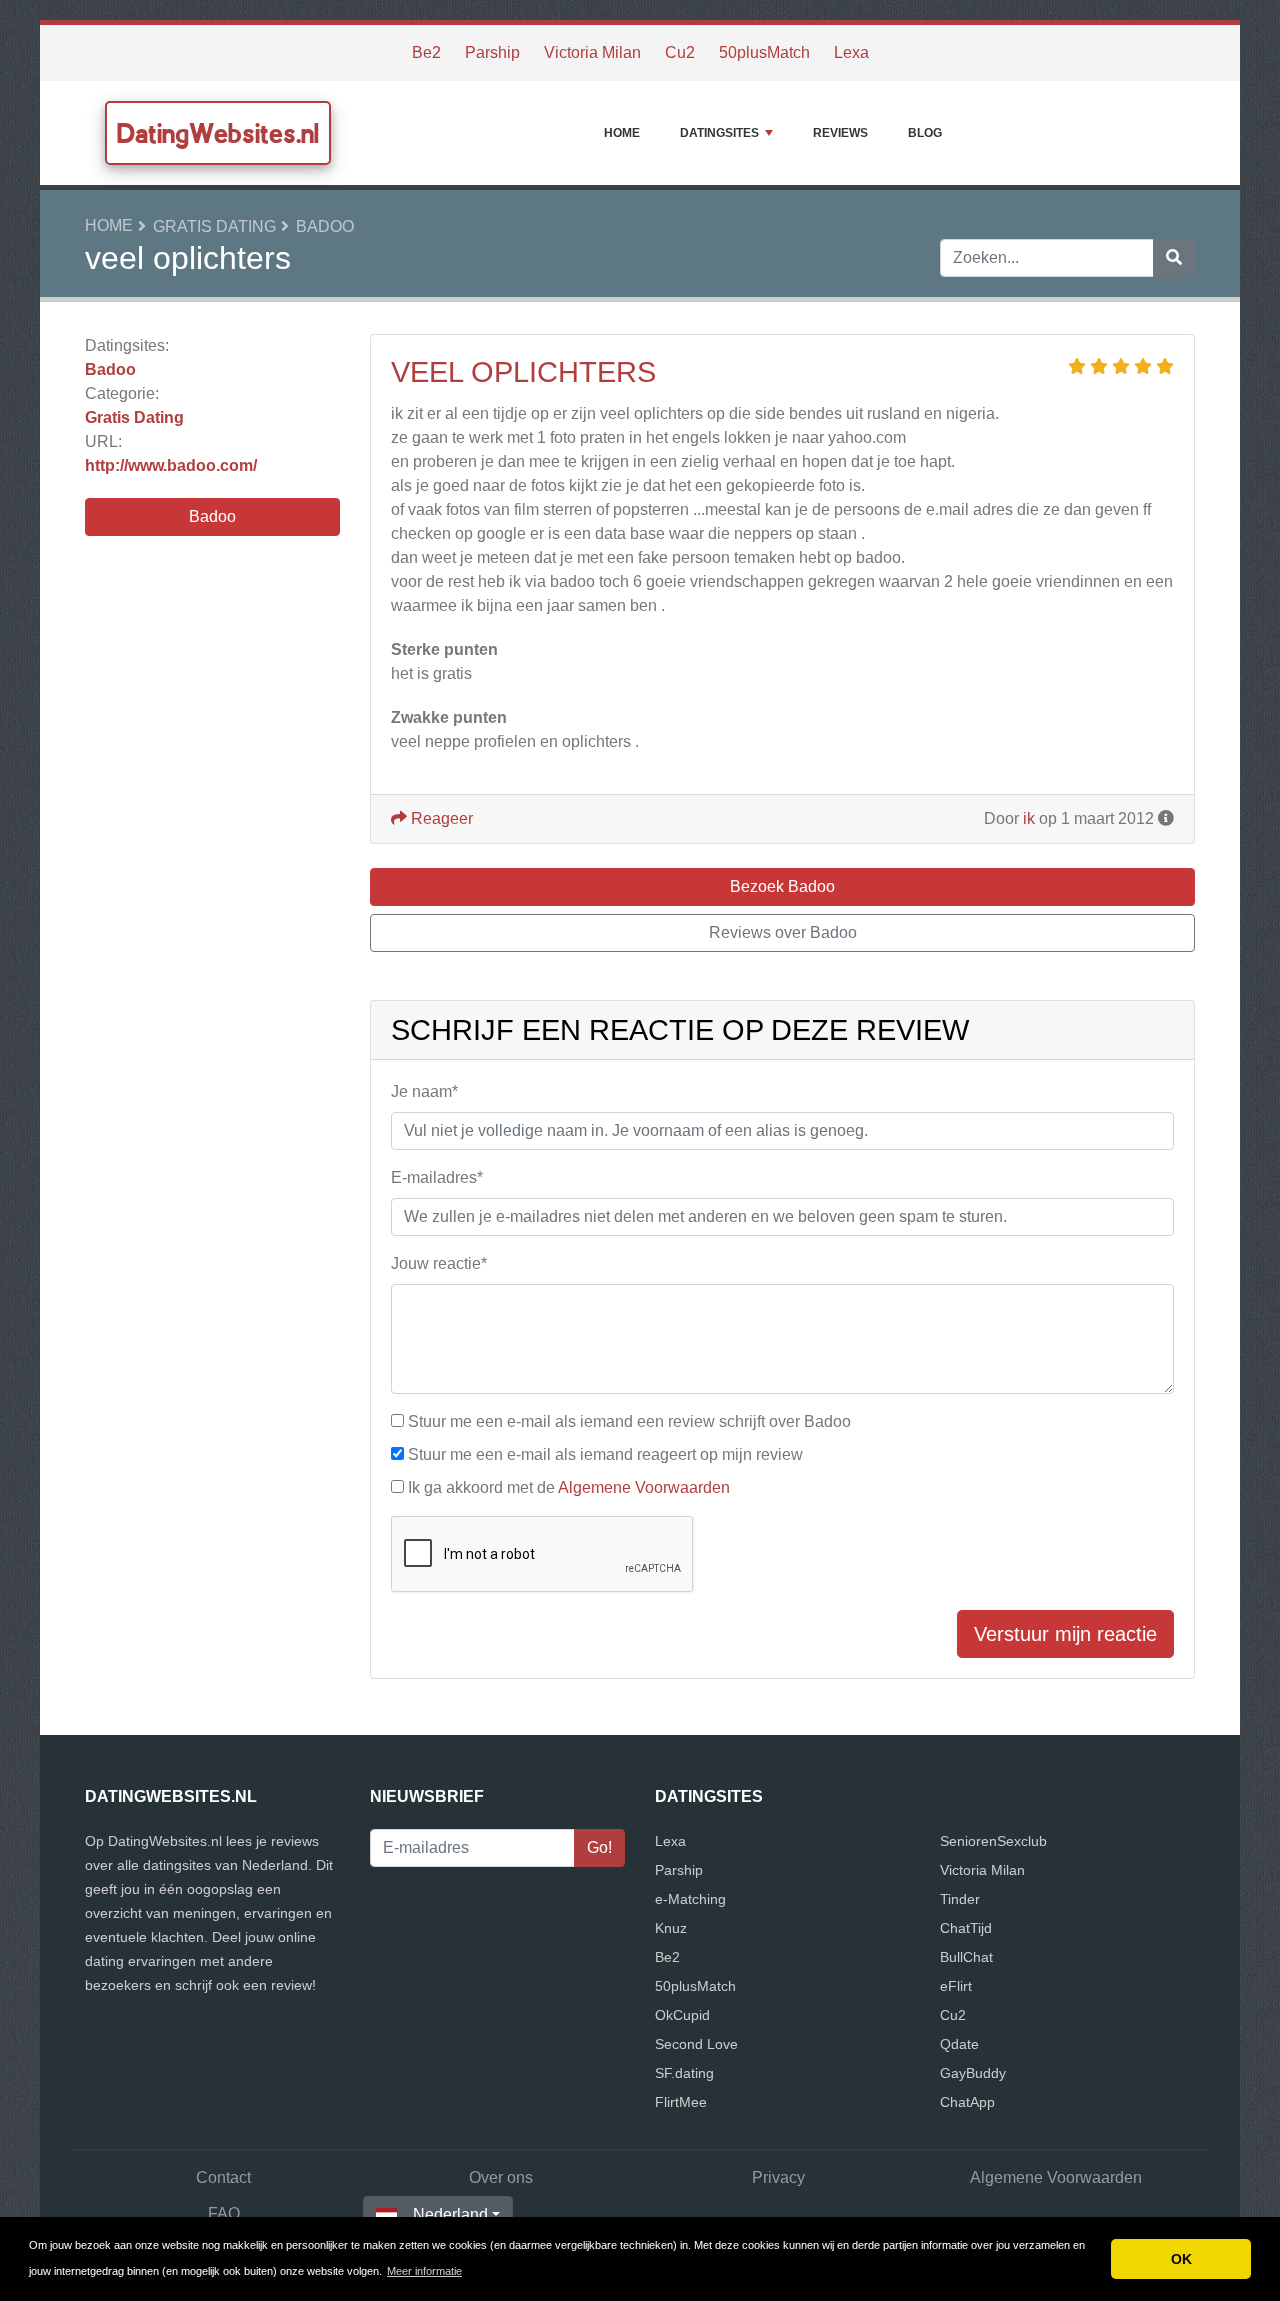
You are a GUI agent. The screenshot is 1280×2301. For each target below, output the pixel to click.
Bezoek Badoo (782, 886)
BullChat (966, 1957)
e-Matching (690, 1899)
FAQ (224, 2213)
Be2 (426, 52)
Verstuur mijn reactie (1065, 1634)
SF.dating (684, 2073)
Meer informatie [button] (424, 2271)
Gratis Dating (214, 226)
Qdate (959, 2044)
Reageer (440, 818)
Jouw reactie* (439, 1263)
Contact (223, 2177)
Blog (925, 133)
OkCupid (682, 2015)
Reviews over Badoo (783, 932)
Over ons (501, 2177)
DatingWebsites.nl (218, 133)
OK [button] (1181, 2259)
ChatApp (967, 2102)
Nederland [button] (450, 2214)
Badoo (325, 226)
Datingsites (719, 133)
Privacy (778, 2177)
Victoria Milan (592, 52)
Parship (492, 52)
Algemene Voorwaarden (644, 1487)
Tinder (960, 1899)
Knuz (671, 1928)
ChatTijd (966, 1928)
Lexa (851, 52)
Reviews (840, 133)
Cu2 (680, 52)
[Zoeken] (1174, 258)
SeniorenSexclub (993, 1841)
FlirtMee (681, 2102)
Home (622, 133)
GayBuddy (973, 2073)
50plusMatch (764, 52)
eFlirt (956, 1986)
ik (1029, 818)
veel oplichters (523, 372)
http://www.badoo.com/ (171, 465)
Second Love (696, 2044)
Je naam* (424, 1091)
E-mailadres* (437, 1177)
